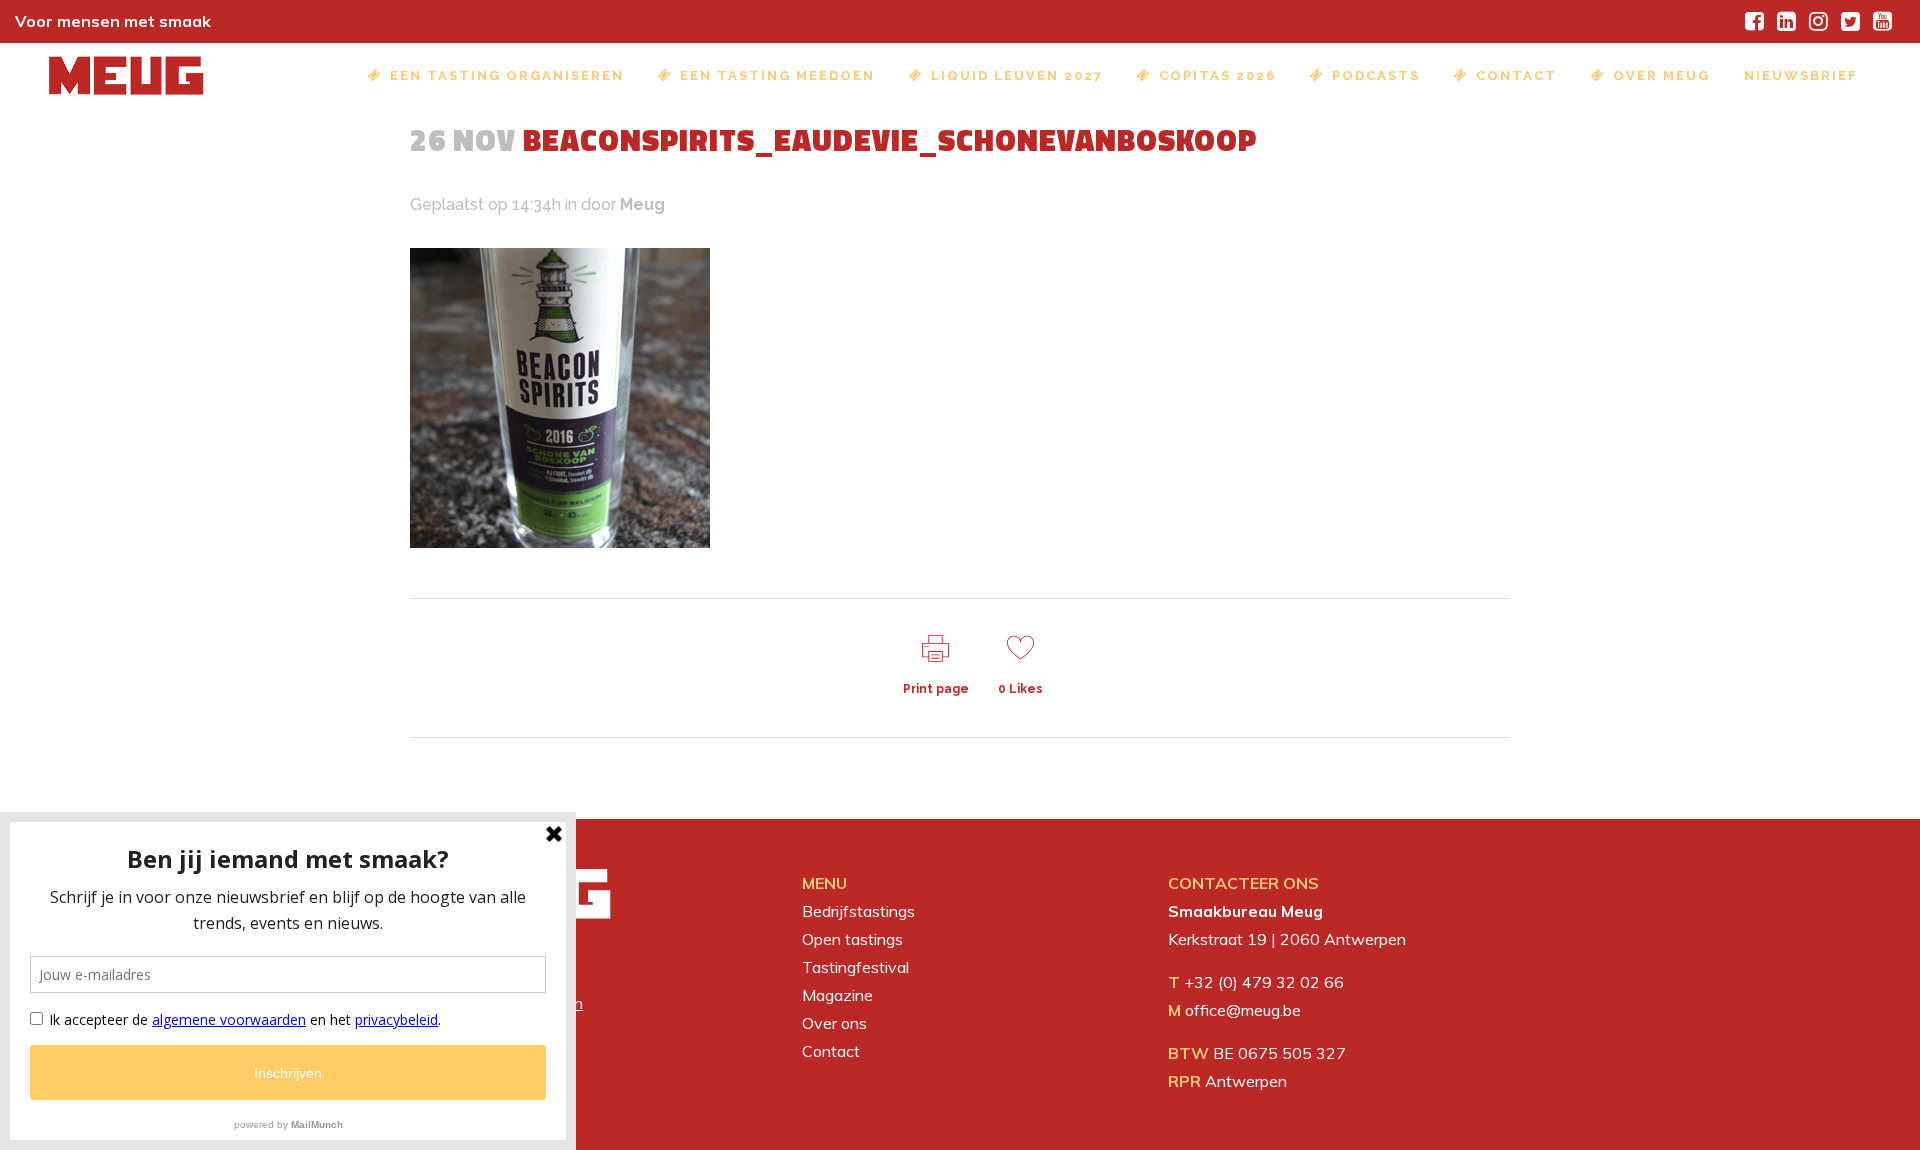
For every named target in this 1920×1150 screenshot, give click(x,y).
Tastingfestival (855, 967)
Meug (642, 204)
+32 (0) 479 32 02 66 (1264, 982)
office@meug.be (1243, 1010)
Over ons (834, 1023)
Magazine (837, 995)
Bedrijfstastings (858, 911)
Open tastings (852, 939)
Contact (831, 1051)
